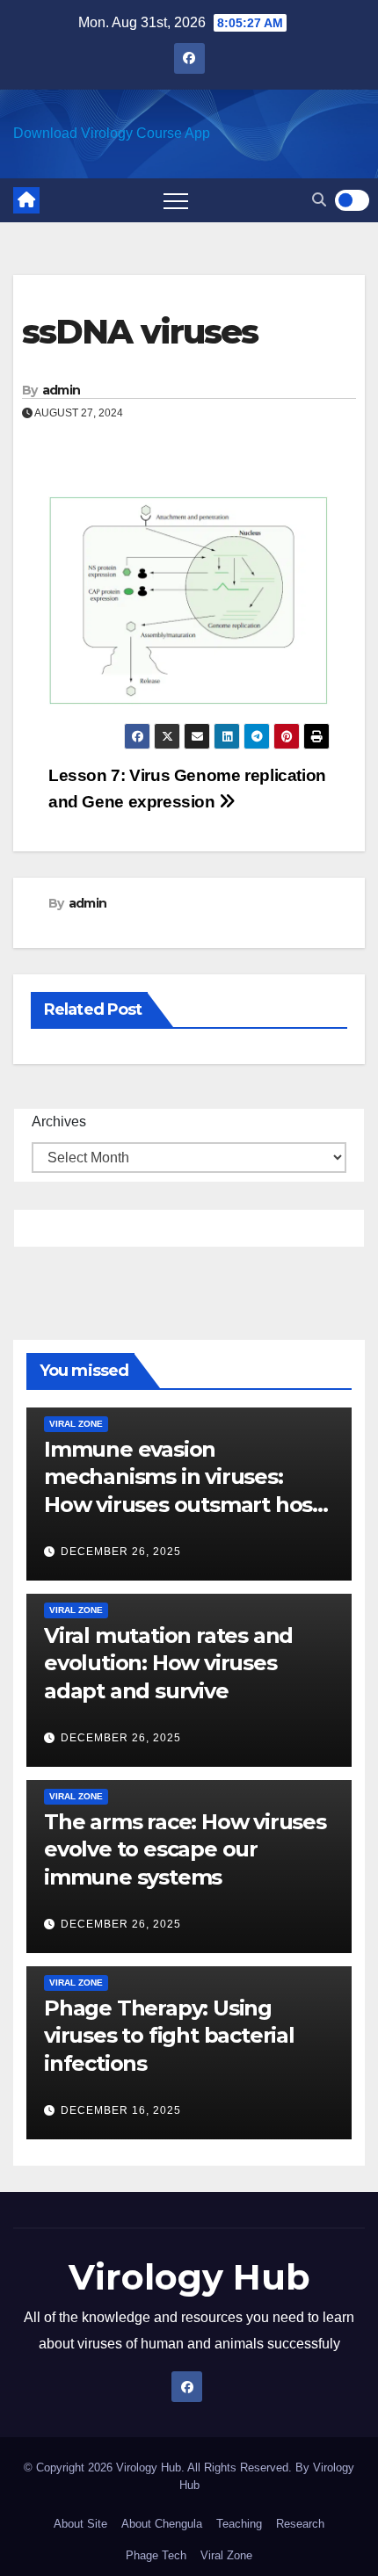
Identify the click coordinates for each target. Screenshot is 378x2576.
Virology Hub (189, 2277)
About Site (80, 2524)
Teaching (239, 2524)
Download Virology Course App (112, 133)
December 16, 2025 (121, 2110)
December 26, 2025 (121, 1552)
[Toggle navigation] (176, 200)
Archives (59, 1122)
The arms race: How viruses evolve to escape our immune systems (185, 1849)
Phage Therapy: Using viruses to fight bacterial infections (169, 2035)
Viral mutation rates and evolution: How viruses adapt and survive (168, 1663)
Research (300, 2524)
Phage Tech (156, 2555)
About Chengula (162, 2524)
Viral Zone (76, 1424)
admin (62, 390)
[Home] (26, 200)
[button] (319, 200)
